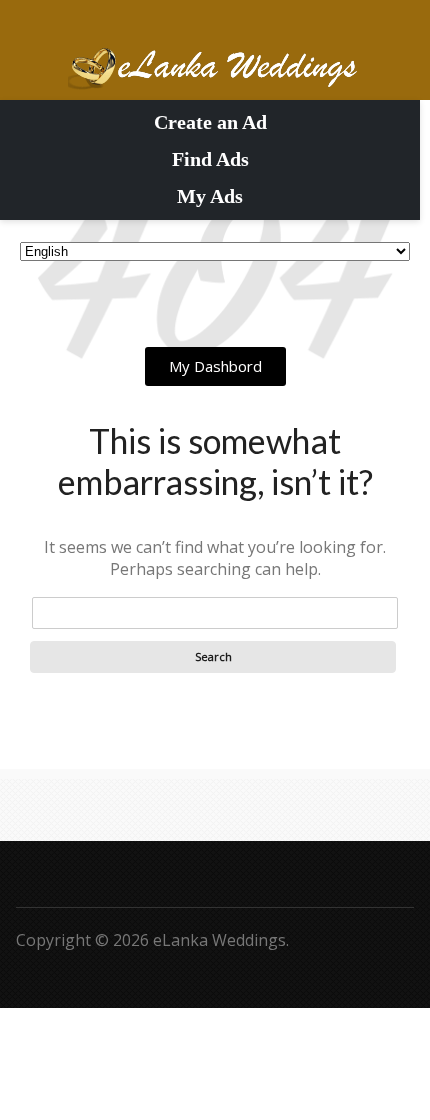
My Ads (210, 196)
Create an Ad (210, 122)
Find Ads (210, 159)
